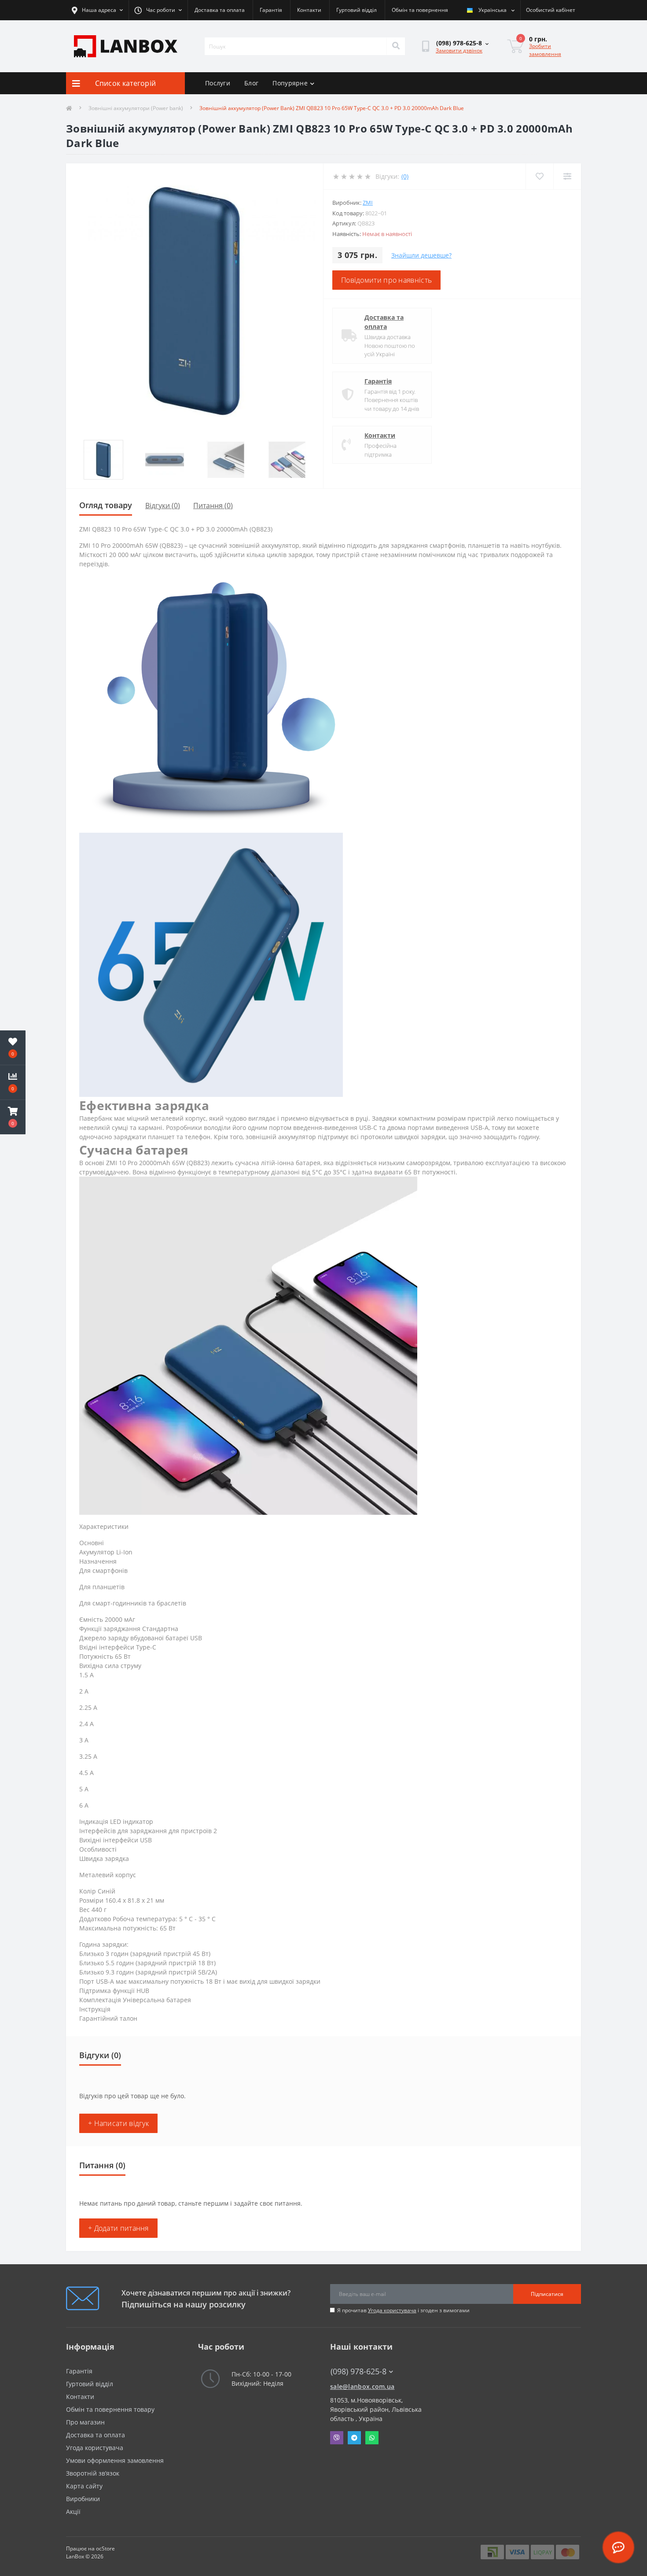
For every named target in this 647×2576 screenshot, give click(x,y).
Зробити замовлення (545, 50)
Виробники (83, 2499)
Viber (337, 2438)
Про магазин (85, 2422)
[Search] (396, 46)
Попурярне (290, 83)
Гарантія (271, 10)
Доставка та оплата (220, 10)
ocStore (105, 2548)
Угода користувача (392, 2310)
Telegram (354, 2438)
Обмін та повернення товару (110, 2409)
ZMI (368, 203)
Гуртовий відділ (357, 10)
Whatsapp (372, 2438)
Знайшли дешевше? (421, 255)
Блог (251, 83)
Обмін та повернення (420, 10)
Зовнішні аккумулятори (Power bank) (136, 108)
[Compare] (567, 176)
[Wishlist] (539, 176)
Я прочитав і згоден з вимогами (403, 2310)
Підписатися (547, 2294)
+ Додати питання (118, 2228)
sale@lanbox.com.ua (362, 2386)
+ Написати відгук (118, 2123)
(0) (405, 176)
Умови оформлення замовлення (115, 2460)
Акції (73, 2511)
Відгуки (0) (163, 506)
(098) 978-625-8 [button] (358, 2371)
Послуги (218, 83)
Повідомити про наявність (386, 280)
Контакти (309, 10)
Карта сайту (84, 2486)
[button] (13, 1117)
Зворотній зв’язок (93, 2473)
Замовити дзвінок (459, 50)
